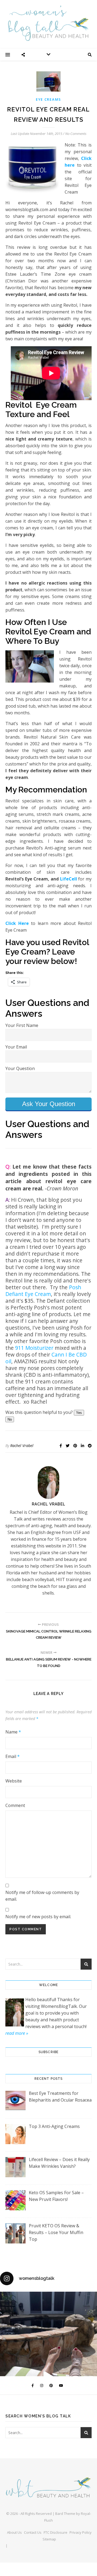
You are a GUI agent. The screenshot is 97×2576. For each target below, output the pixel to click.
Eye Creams (48, 99)
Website (14, 1781)
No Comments (76, 134)
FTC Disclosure (56, 2532)
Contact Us (33, 2532)
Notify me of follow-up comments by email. (42, 1896)
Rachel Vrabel (22, 1446)
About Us (14, 2532)
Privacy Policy (81, 2532)
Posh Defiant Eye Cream (43, 1291)
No (10, 1419)
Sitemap (49, 2539)
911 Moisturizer (34, 1348)
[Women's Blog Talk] (48, 23)
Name (13, 1732)
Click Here (17, 923)
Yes (79, 1413)
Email (13, 1756)
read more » (17, 2033)
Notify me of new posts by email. (38, 1917)
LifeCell (69, 879)
